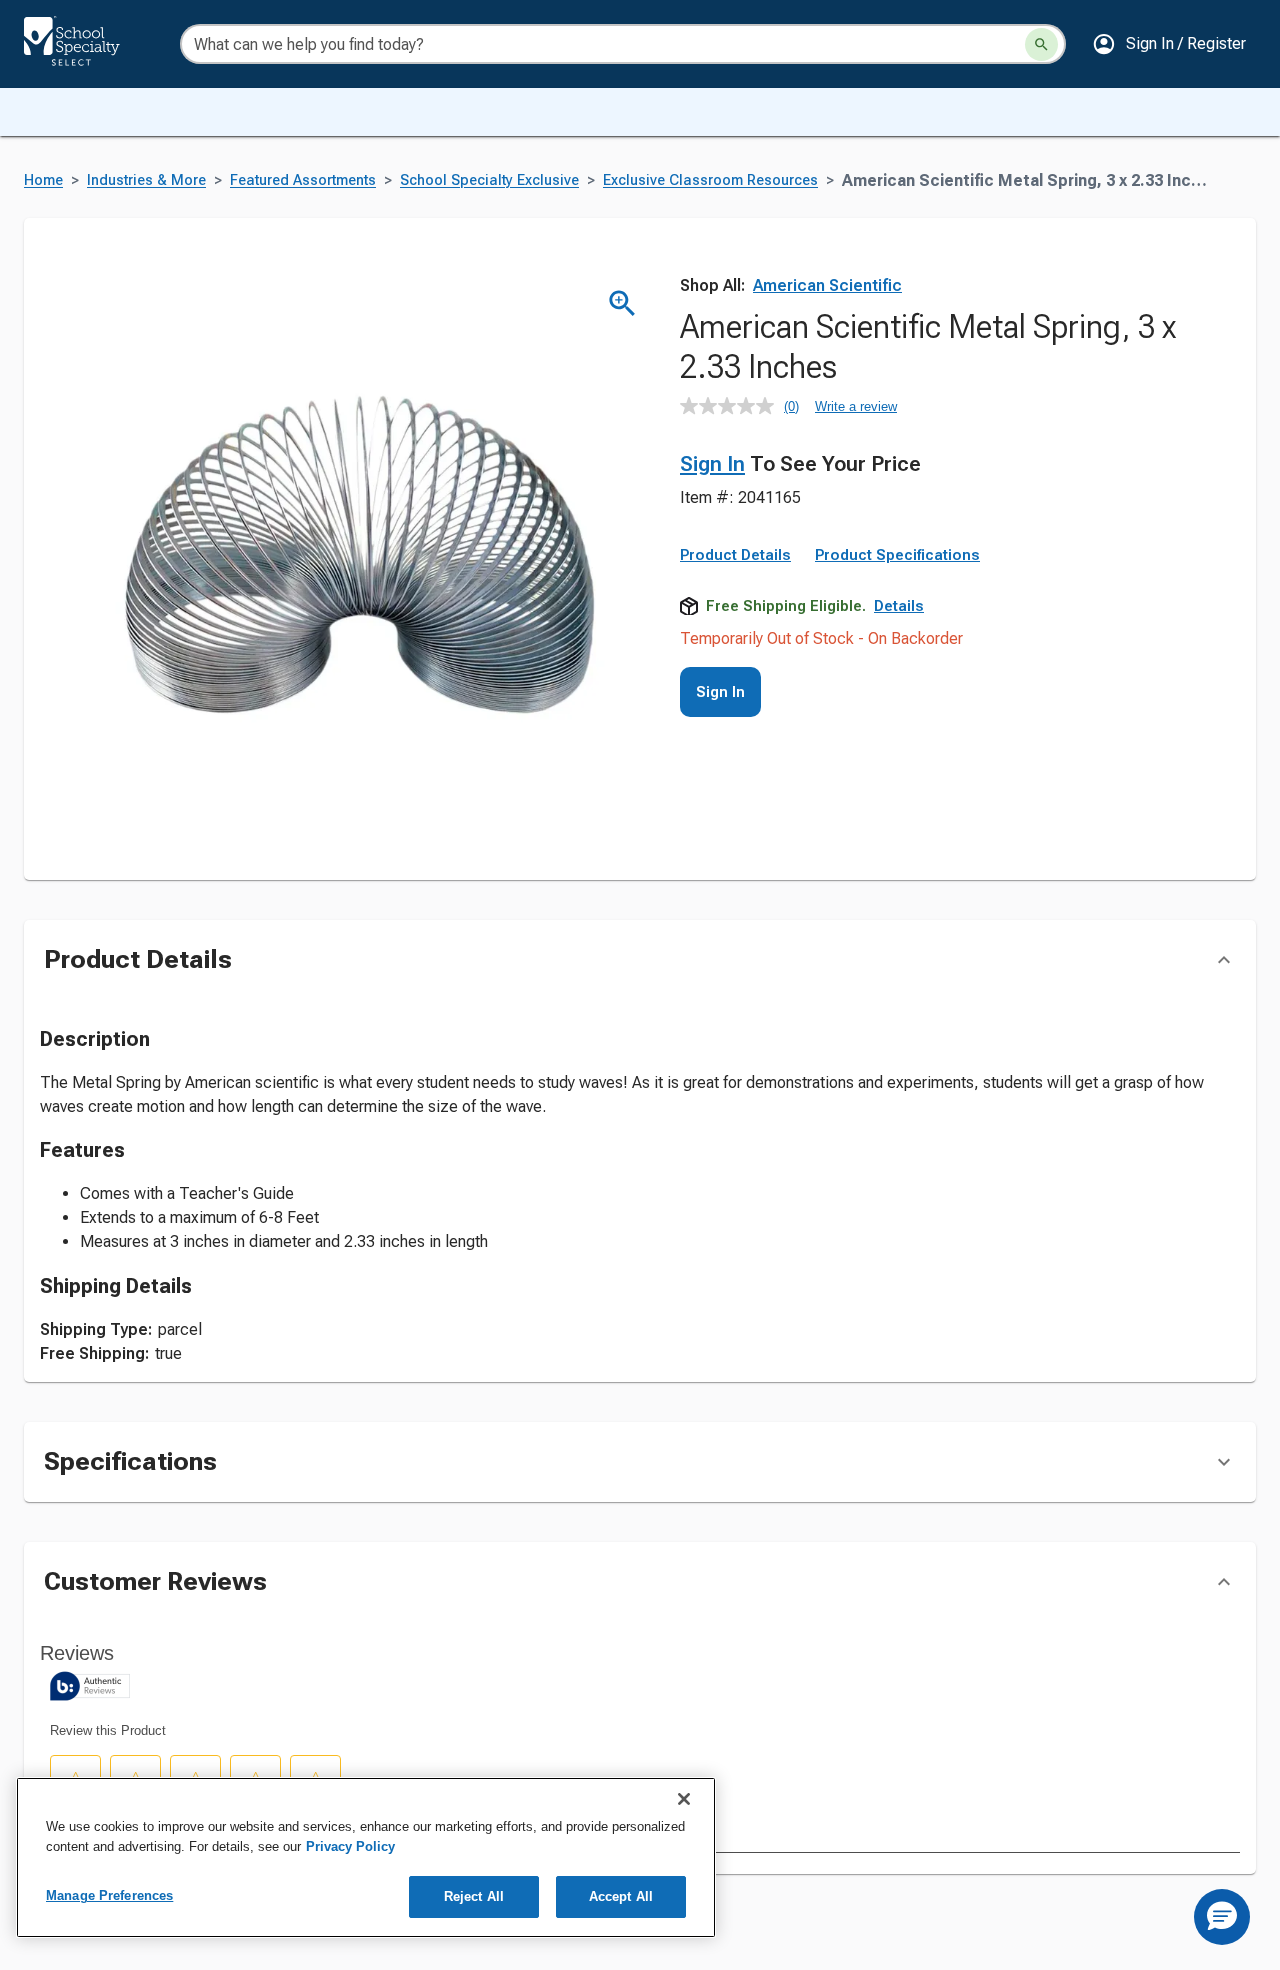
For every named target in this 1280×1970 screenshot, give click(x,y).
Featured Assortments (303, 180)
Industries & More (146, 180)
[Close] (684, 1799)
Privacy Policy (350, 1846)
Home (43, 180)
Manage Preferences (109, 1895)
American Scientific (827, 285)
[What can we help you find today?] (1041, 44)
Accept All (621, 1896)
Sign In (712, 464)
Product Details (735, 555)
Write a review (856, 406)
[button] (1169, 44)
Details (899, 606)
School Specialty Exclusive (489, 180)
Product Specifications (897, 555)
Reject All (474, 1896)
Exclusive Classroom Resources (710, 180)
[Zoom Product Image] (622, 303)
